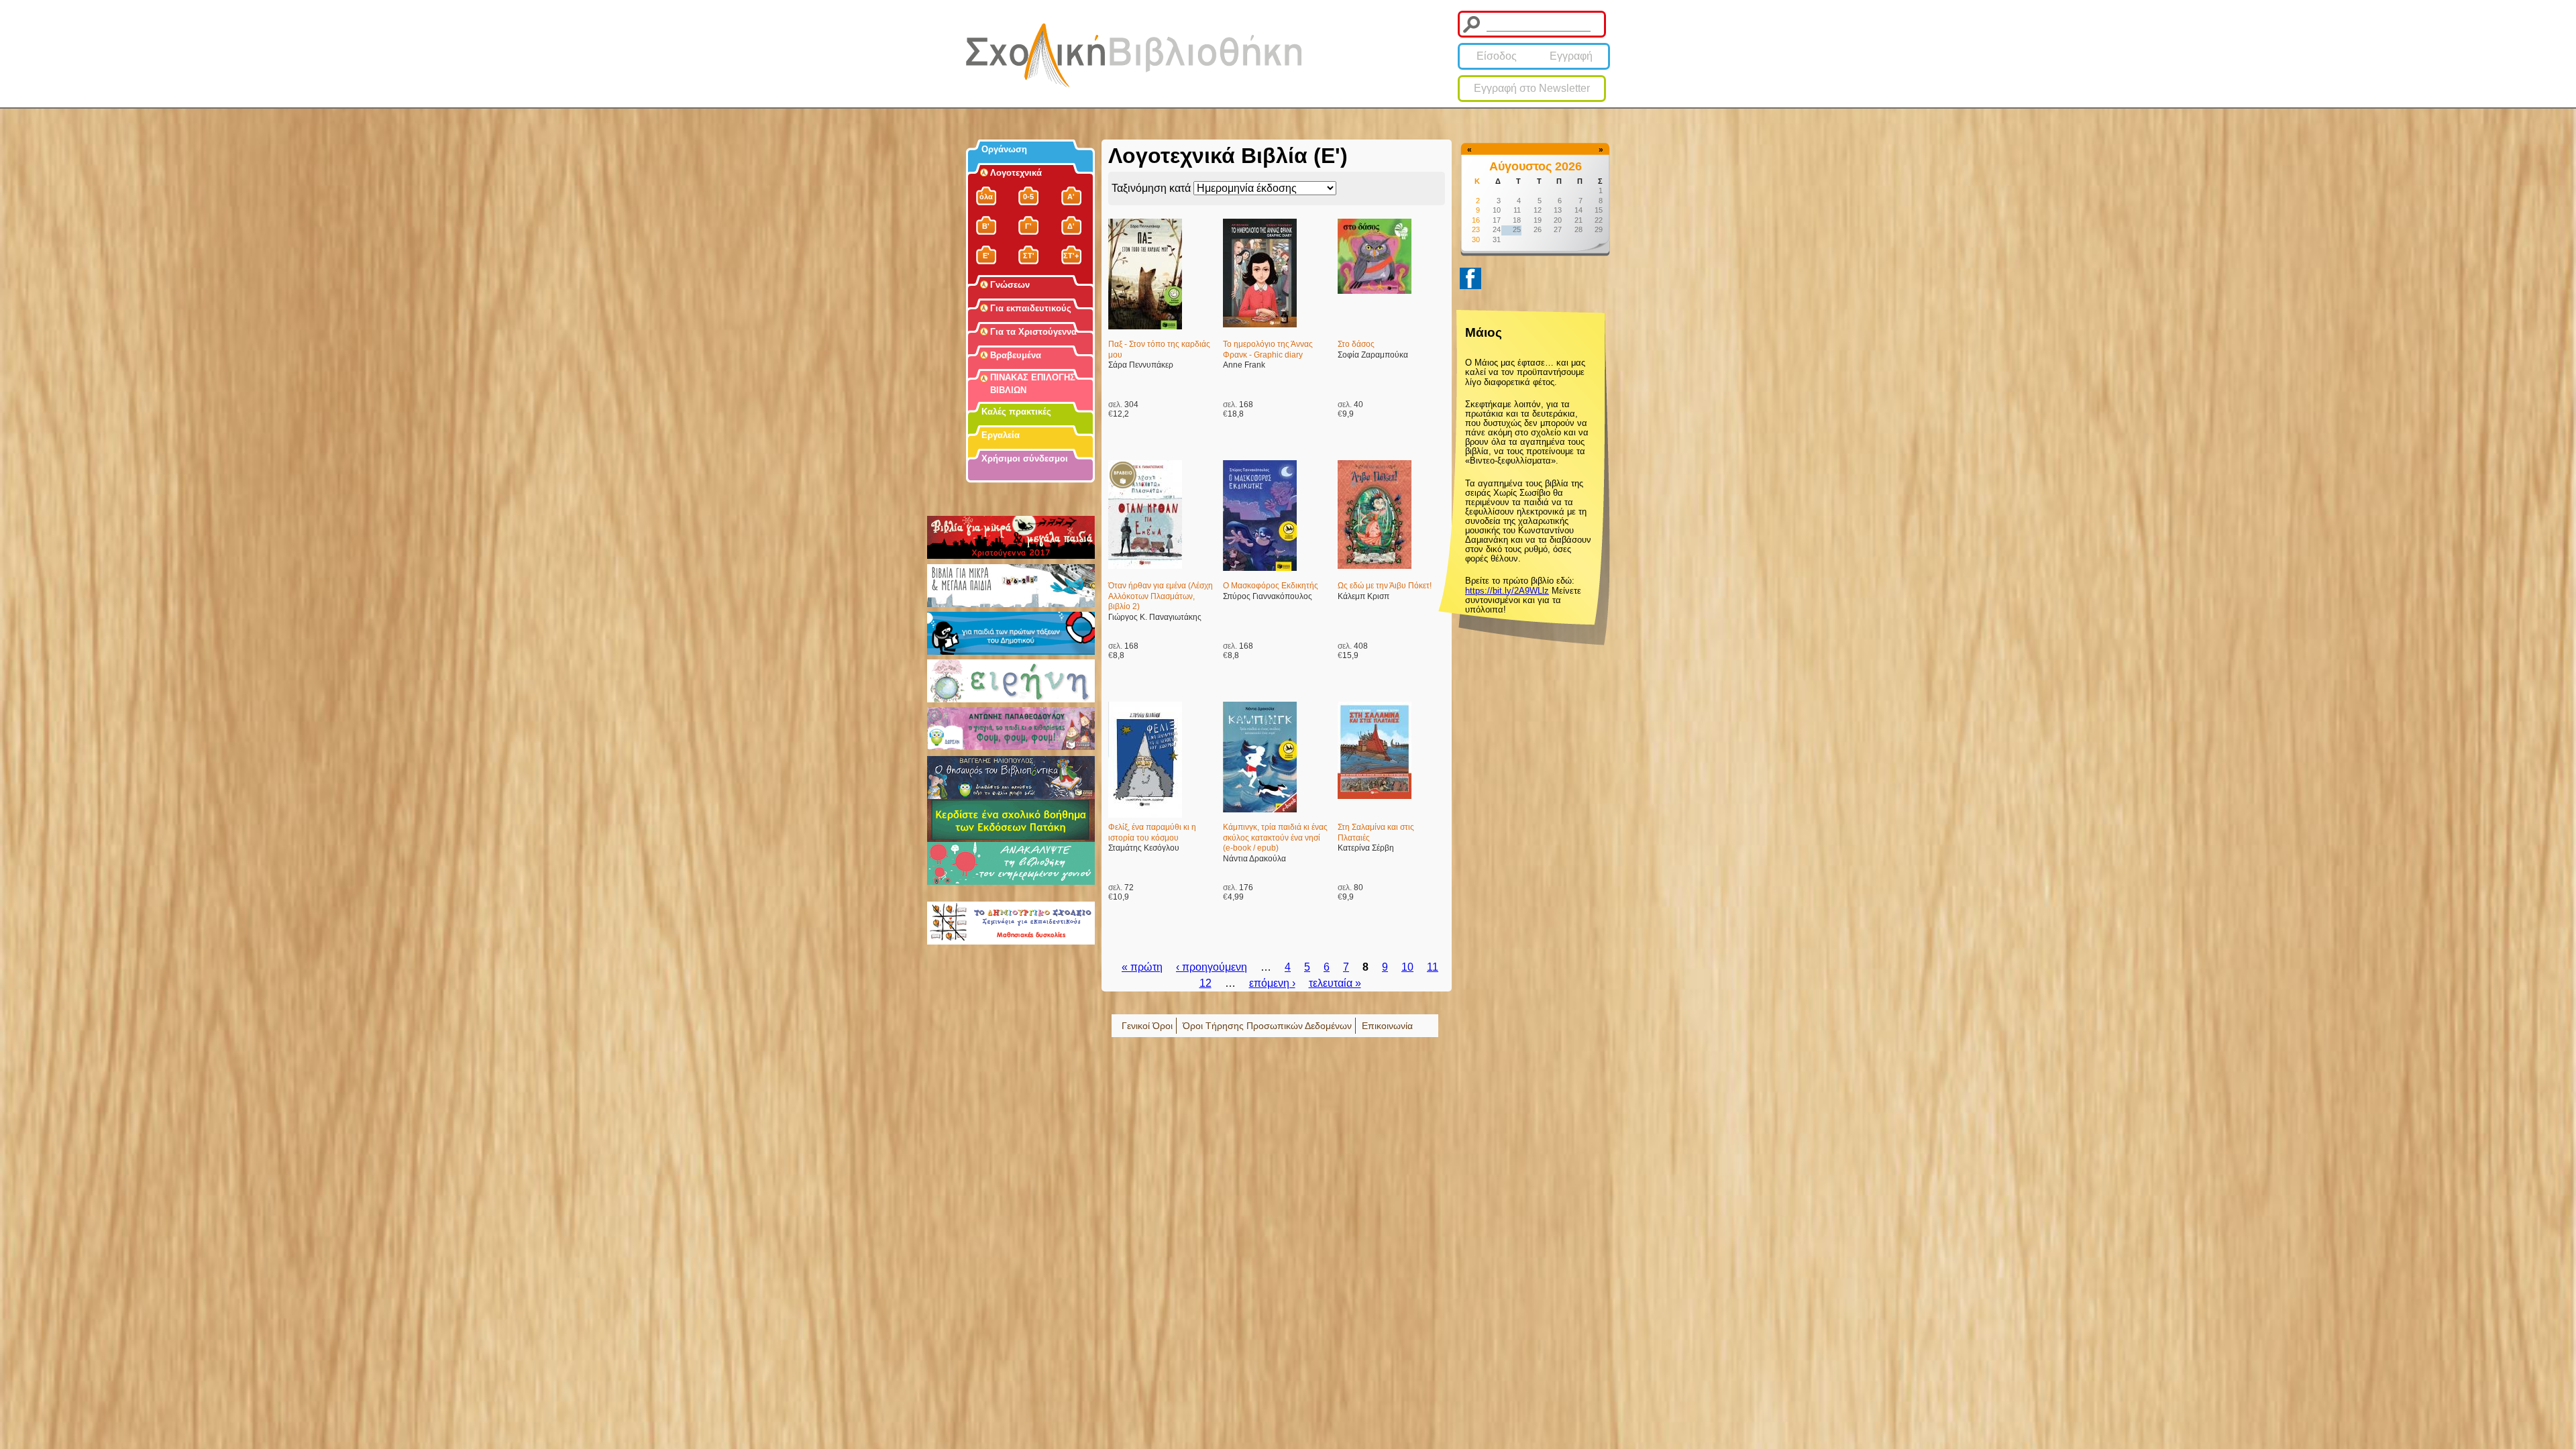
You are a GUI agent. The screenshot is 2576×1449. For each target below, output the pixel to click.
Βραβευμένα (1016, 355)
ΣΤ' (1029, 256)
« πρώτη (1142, 967)
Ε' (986, 256)
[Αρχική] (1134, 55)
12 (1205, 983)
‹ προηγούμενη (1212, 967)
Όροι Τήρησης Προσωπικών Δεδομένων (1267, 1026)
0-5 (1028, 197)
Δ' (1071, 226)
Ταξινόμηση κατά (1152, 188)
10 (1407, 967)
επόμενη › (1272, 983)
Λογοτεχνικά (1016, 173)
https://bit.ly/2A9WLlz (1507, 591)
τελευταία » (1335, 983)
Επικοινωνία (1387, 1026)
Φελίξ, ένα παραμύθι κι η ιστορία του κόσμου (1152, 833)
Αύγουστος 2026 (1536, 166)
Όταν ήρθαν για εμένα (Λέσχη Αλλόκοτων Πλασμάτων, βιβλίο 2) (1161, 596)
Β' (986, 226)
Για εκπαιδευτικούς (1031, 308)
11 (1433, 967)
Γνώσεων (1010, 285)
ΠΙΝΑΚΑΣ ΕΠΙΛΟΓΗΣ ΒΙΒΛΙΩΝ (1033, 384)
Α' (1071, 197)
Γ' (1028, 226)
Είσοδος (1497, 56)
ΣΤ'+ (1071, 256)
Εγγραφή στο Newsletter (1532, 88)
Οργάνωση (1004, 149)
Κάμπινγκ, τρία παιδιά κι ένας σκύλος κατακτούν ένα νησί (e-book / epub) (1275, 838)
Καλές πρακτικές (1016, 412)
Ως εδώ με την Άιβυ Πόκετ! (1385, 586)
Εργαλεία (1001, 435)
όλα (986, 197)
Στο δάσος (1356, 344)
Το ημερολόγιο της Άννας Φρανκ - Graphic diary (1268, 350)
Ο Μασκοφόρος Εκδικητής (1271, 586)
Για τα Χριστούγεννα (1033, 332)
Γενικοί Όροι (1147, 1026)
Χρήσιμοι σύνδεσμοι (1025, 459)
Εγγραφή (1571, 56)
